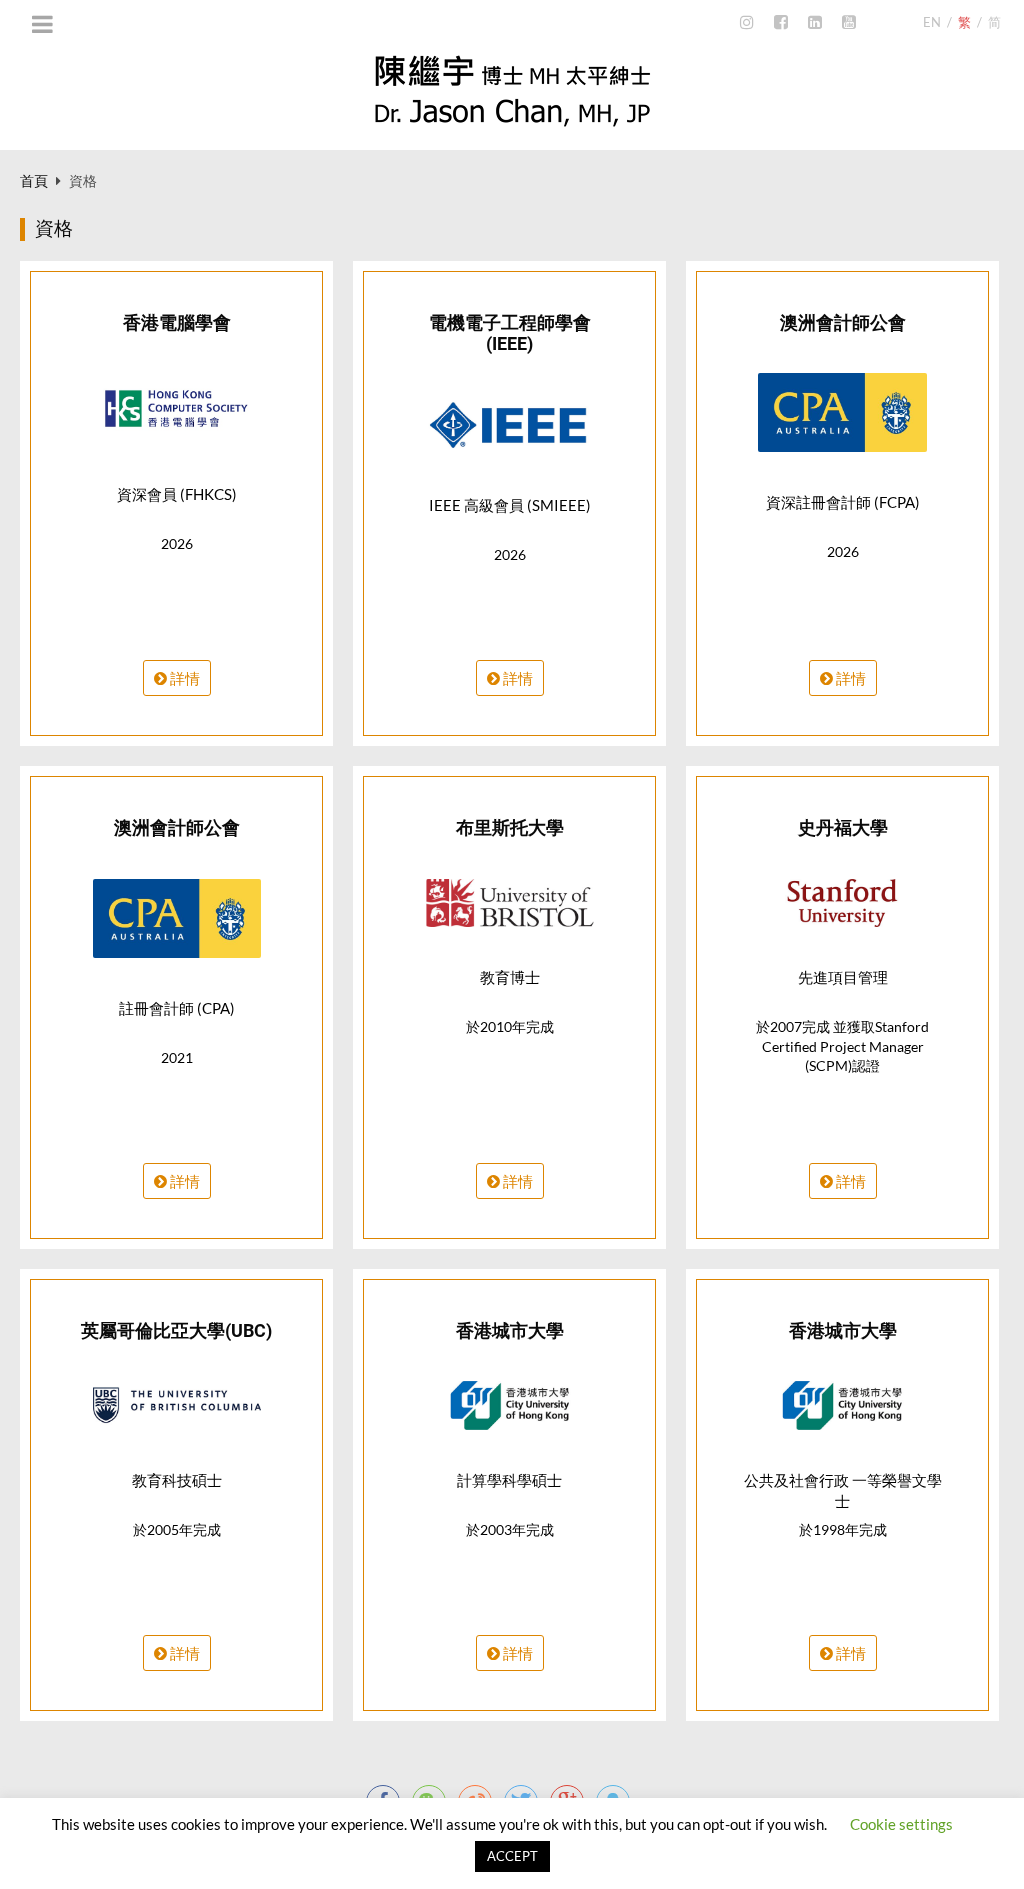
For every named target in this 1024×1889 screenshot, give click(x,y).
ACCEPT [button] (512, 1856)
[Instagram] (747, 23)
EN (932, 22)
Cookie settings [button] (901, 1824)
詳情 (183, 678)
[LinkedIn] (815, 23)
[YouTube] (849, 23)
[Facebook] (781, 23)
